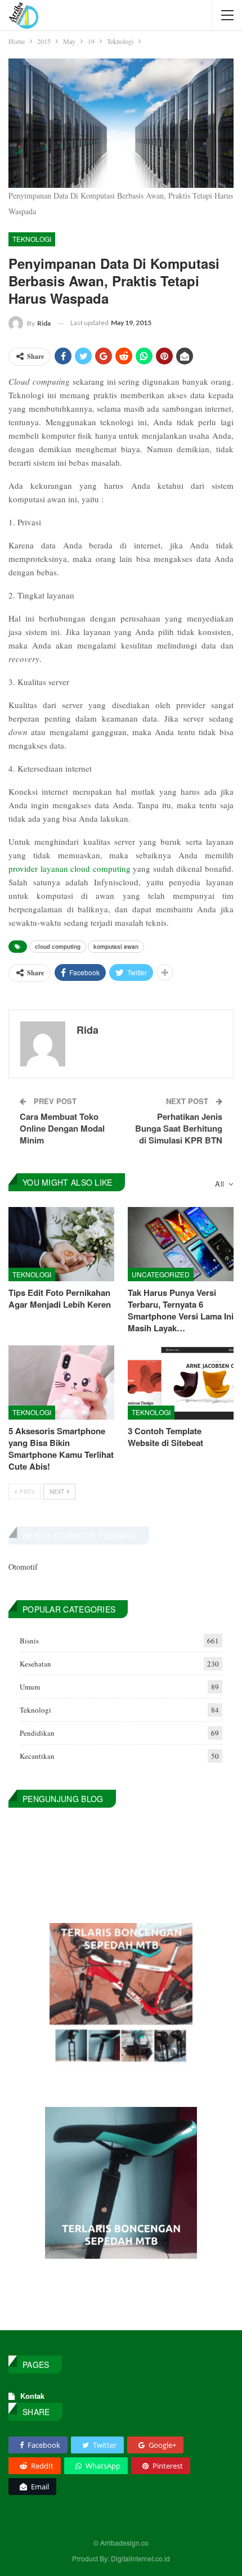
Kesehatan (35, 1664)
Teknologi (32, 239)
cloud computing (58, 947)
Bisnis (29, 1641)
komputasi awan (116, 947)
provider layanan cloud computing (70, 868)
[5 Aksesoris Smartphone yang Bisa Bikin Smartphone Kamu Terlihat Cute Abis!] (61, 1382)
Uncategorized (161, 1274)
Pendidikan (37, 1733)
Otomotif (23, 1567)
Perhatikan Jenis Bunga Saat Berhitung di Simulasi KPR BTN (179, 1128)
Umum (30, 1687)
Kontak (32, 2396)
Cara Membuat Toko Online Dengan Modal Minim (62, 1128)
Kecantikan (37, 1756)
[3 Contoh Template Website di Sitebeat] (181, 1382)
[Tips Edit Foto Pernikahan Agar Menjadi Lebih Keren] (61, 1244)
